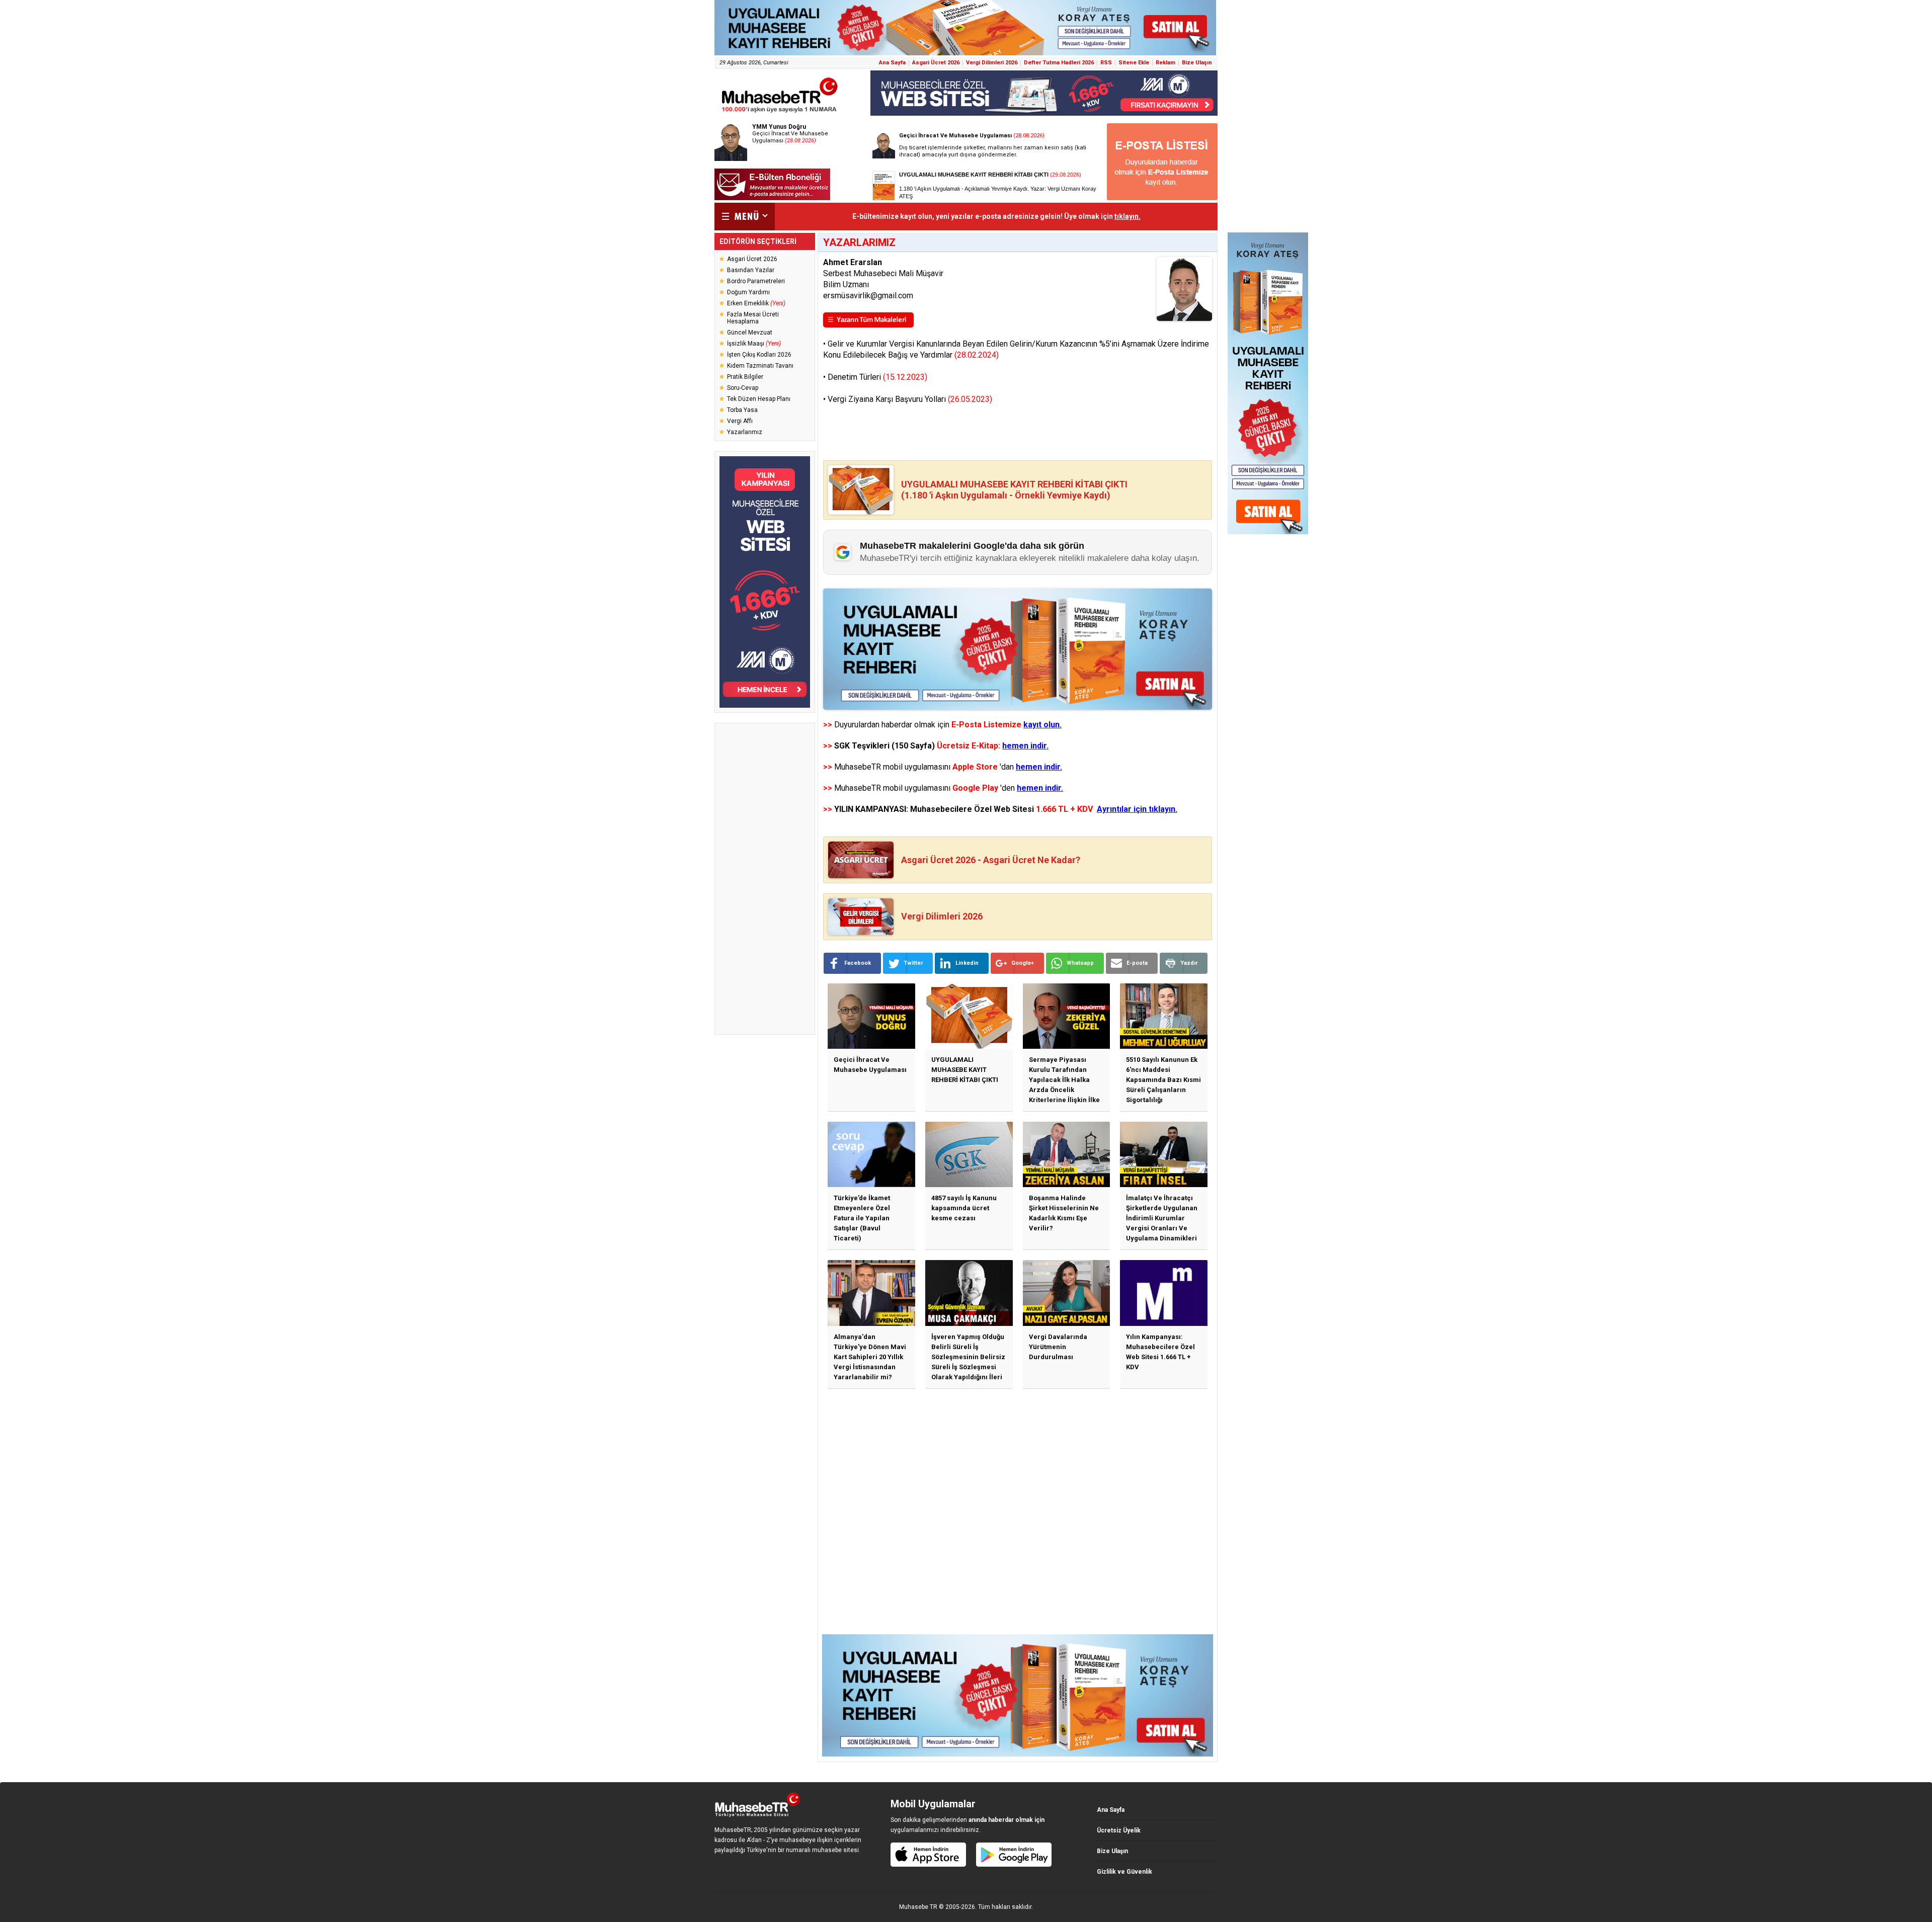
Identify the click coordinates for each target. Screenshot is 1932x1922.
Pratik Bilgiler (745, 377)
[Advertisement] (765, 879)
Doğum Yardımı (748, 292)
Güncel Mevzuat (750, 332)
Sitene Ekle (1134, 63)
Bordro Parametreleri (756, 281)
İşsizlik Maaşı (754, 344)
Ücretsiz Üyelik (1119, 1830)
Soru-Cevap (743, 388)
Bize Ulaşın (1197, 63)
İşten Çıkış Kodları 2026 (759, 355)
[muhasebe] (780, 112)
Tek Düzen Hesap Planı (759, 399)
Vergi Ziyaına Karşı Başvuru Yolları (910, 399)
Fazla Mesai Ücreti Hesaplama (753, 318)
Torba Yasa (742, 410)
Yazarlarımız (745, 432)
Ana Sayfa (892, 63)
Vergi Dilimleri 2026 (992, 63)
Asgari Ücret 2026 (936, 63)
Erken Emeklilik (756, 303)
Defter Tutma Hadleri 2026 (1059, 63)
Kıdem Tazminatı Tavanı (760, 366)
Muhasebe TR (918, 1907)
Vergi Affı (740, 421)
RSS (1106, 63)
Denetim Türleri (877, 377)
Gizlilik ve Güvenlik (1124, 1872)
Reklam (1165, 63)
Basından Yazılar (751, 270)
